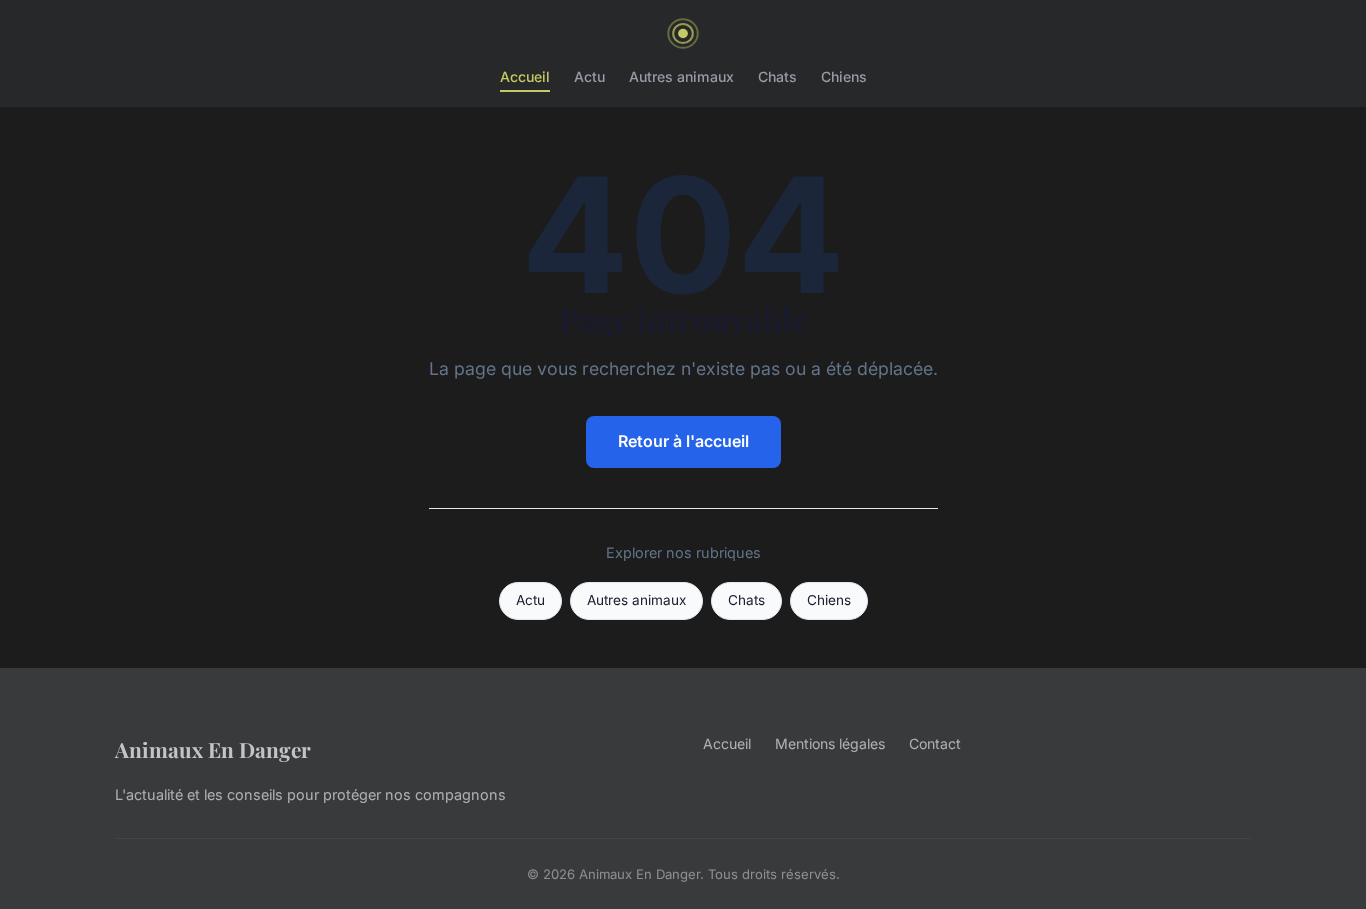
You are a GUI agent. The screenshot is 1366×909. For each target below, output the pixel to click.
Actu (589, 76)
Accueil (525, 76)
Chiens (844, 76)
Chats (777, 76)
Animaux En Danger (213, 749)
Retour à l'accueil (683, 441)
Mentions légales (830, 743)
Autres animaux (681, 76)
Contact (935, 743)
